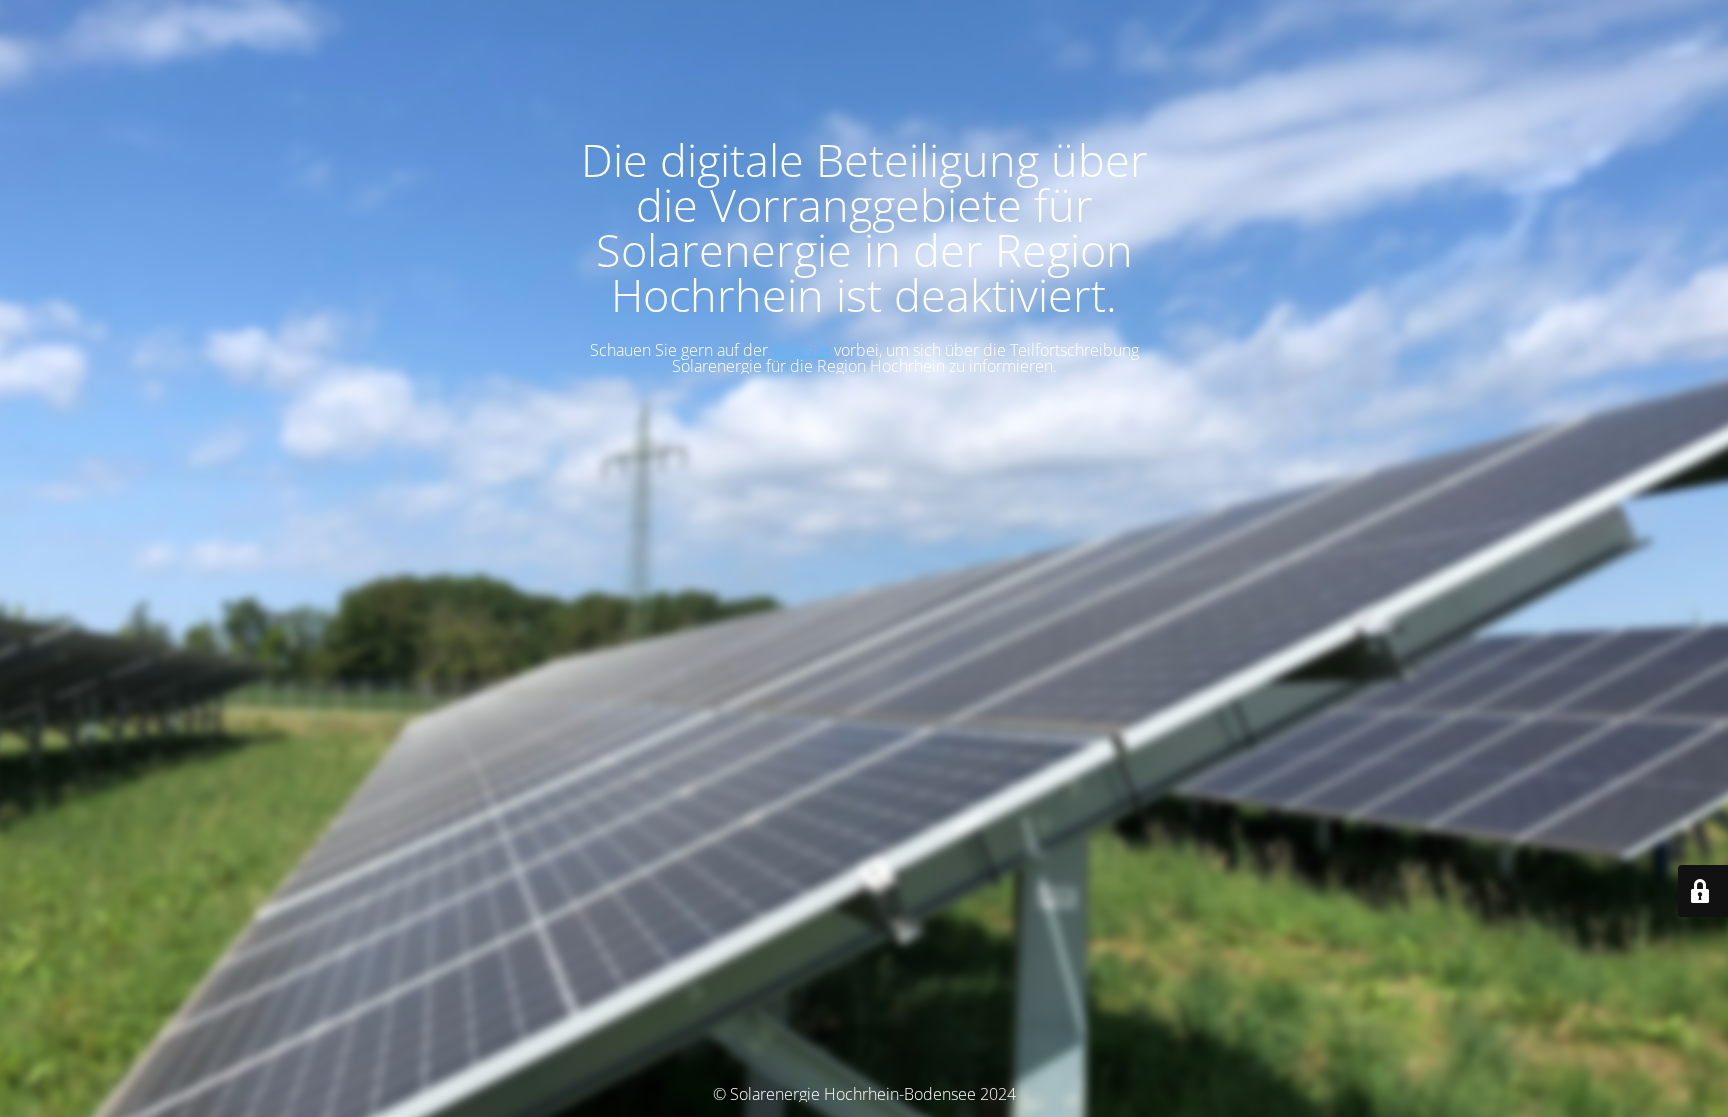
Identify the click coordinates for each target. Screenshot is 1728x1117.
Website (801, 350)
